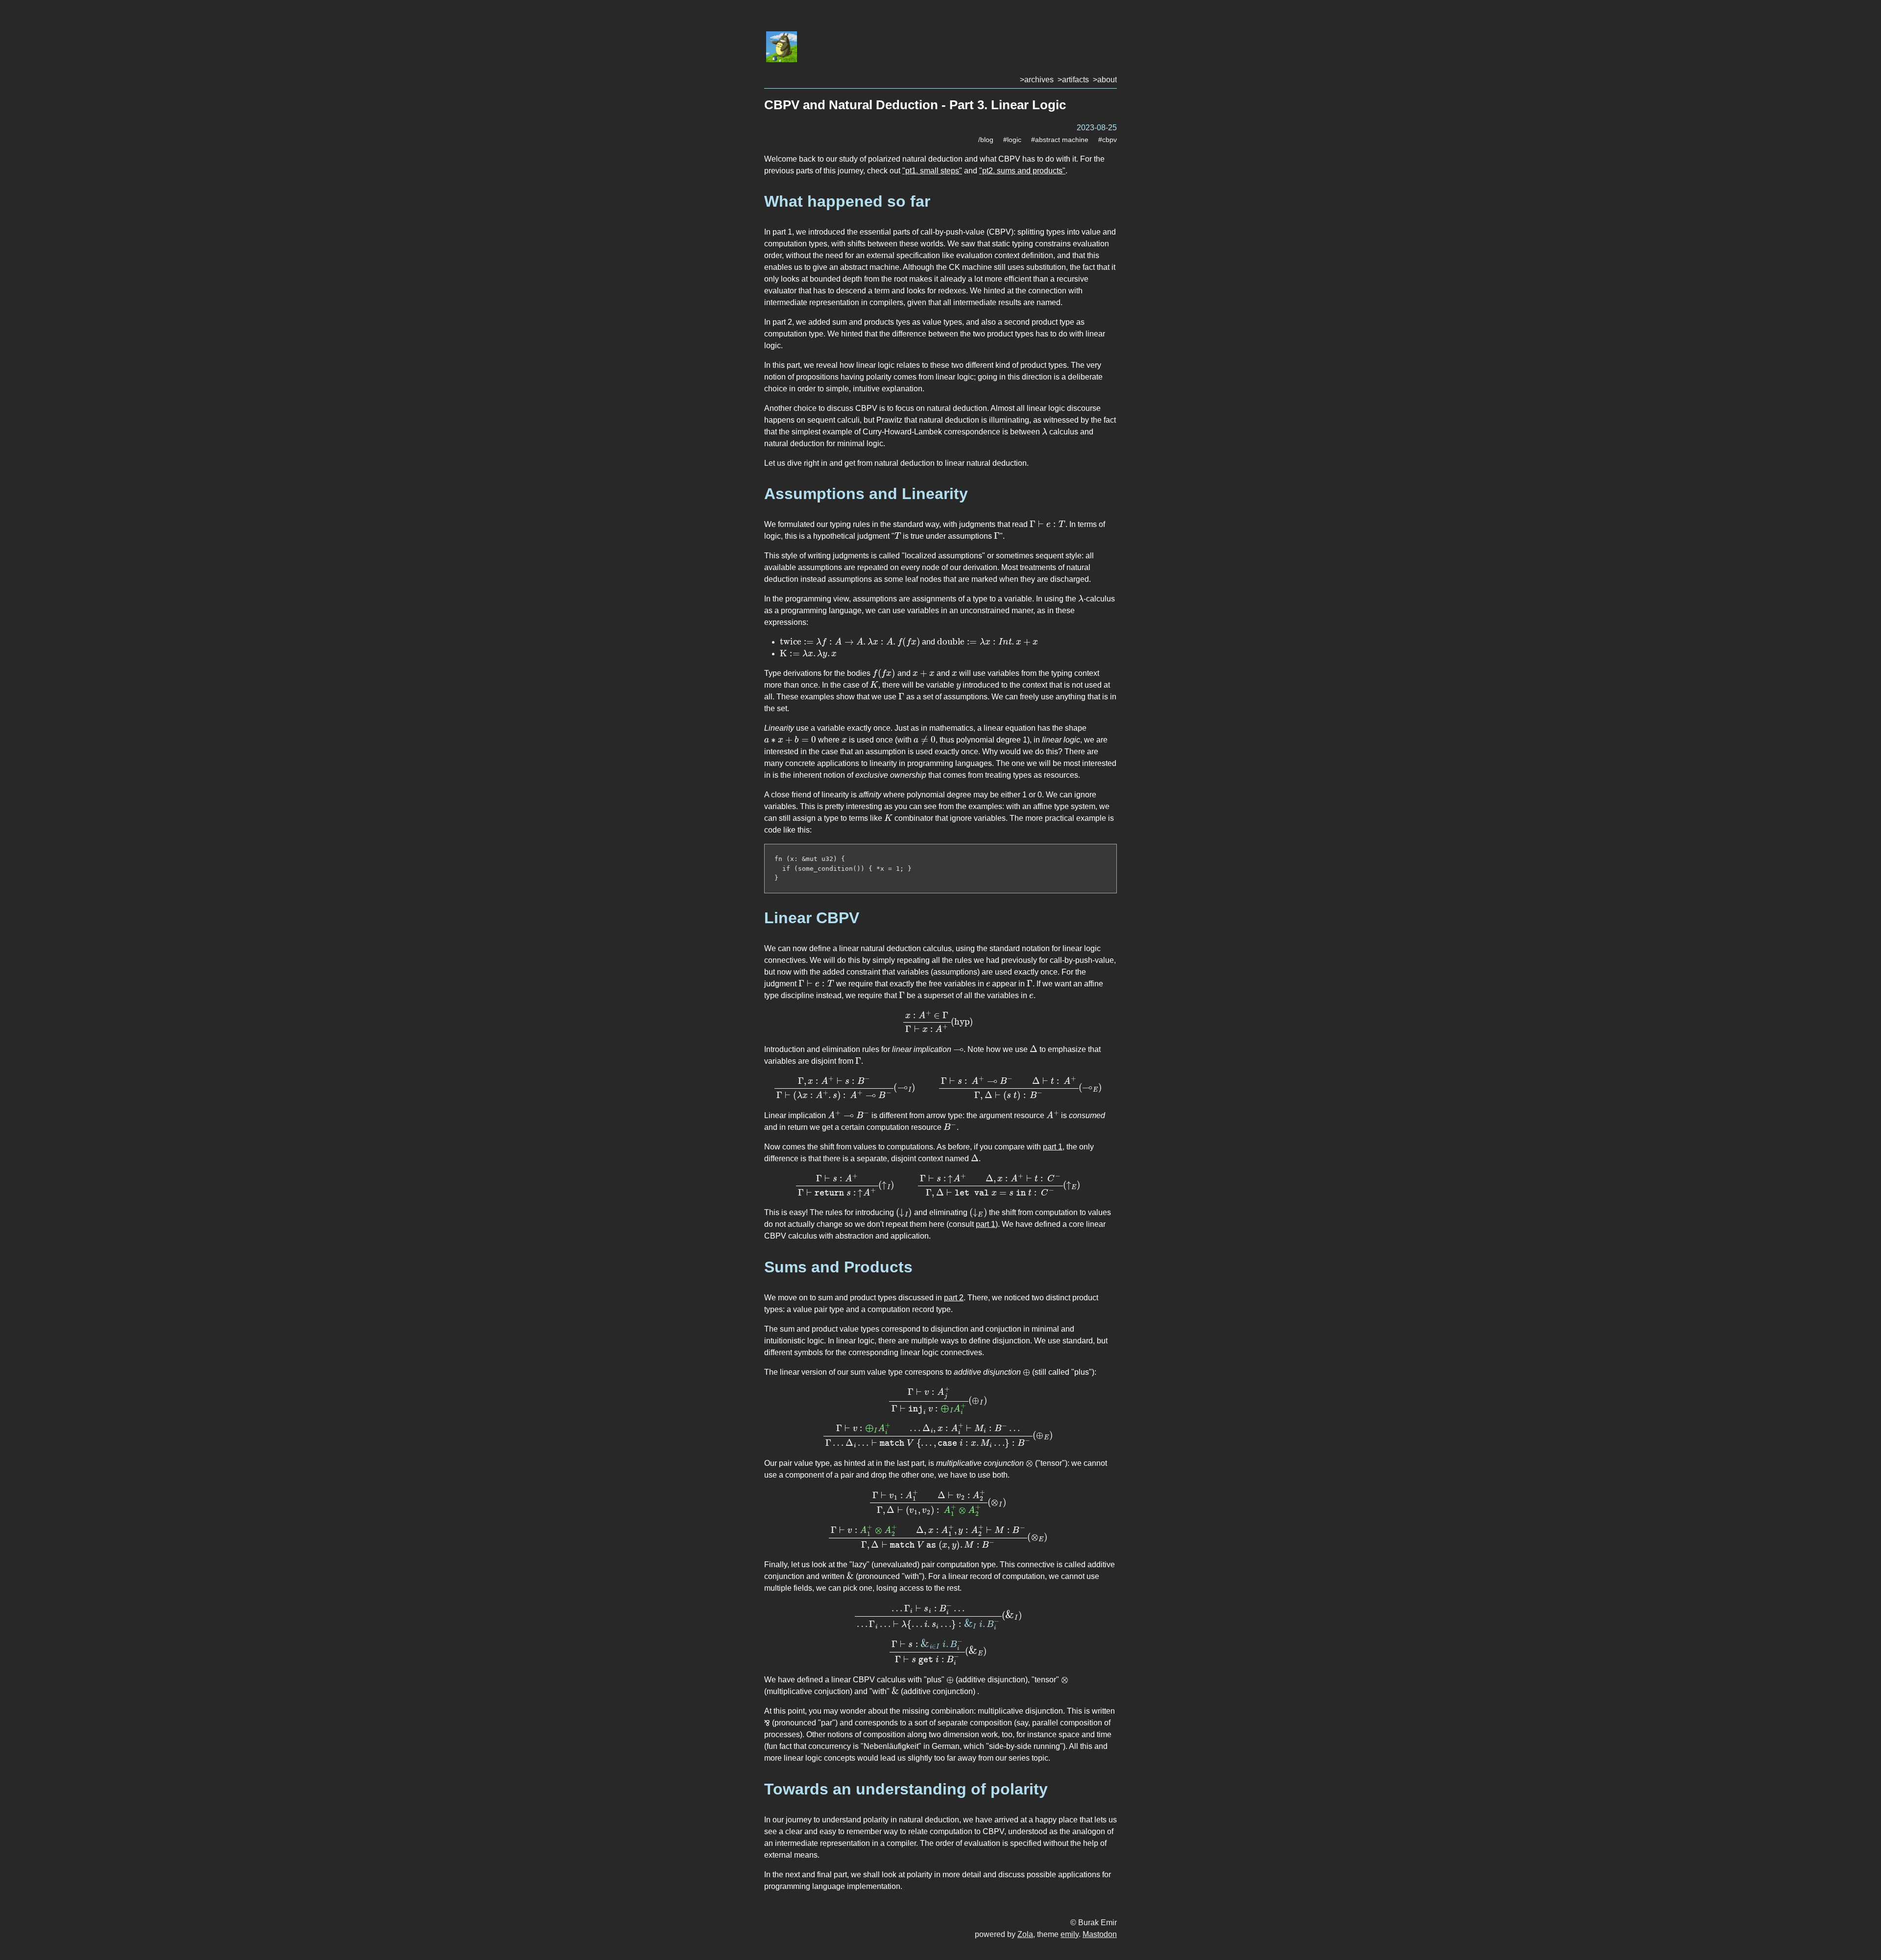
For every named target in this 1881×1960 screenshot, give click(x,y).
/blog (986, 140)
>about (1105, 80)
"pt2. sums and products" (1022, 171)
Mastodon (1100, 1934)
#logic (1012, 140)
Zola (1025, 1934)
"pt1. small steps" (932, 171)
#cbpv (1108, 140)
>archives (1037, 80)
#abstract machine (1060, 140)
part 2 (954, 1298)
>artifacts (1073, 80)
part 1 (1053, 1147)
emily (1070, 1934)
